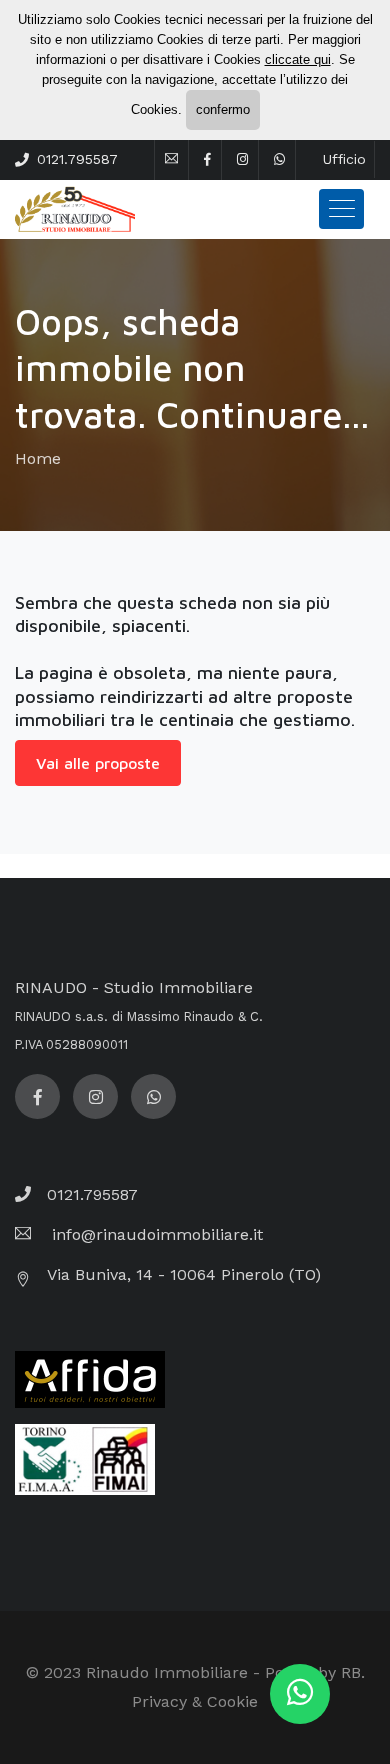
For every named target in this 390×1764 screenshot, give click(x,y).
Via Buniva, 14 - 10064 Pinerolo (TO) (184, 1274)
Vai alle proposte (98, 763)
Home (38, 458)
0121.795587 (77, 159)
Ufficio (344, 159)
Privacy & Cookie (195, 1701)
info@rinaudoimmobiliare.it (155, 1234)
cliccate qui (298, 59)
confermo (223, 109)
